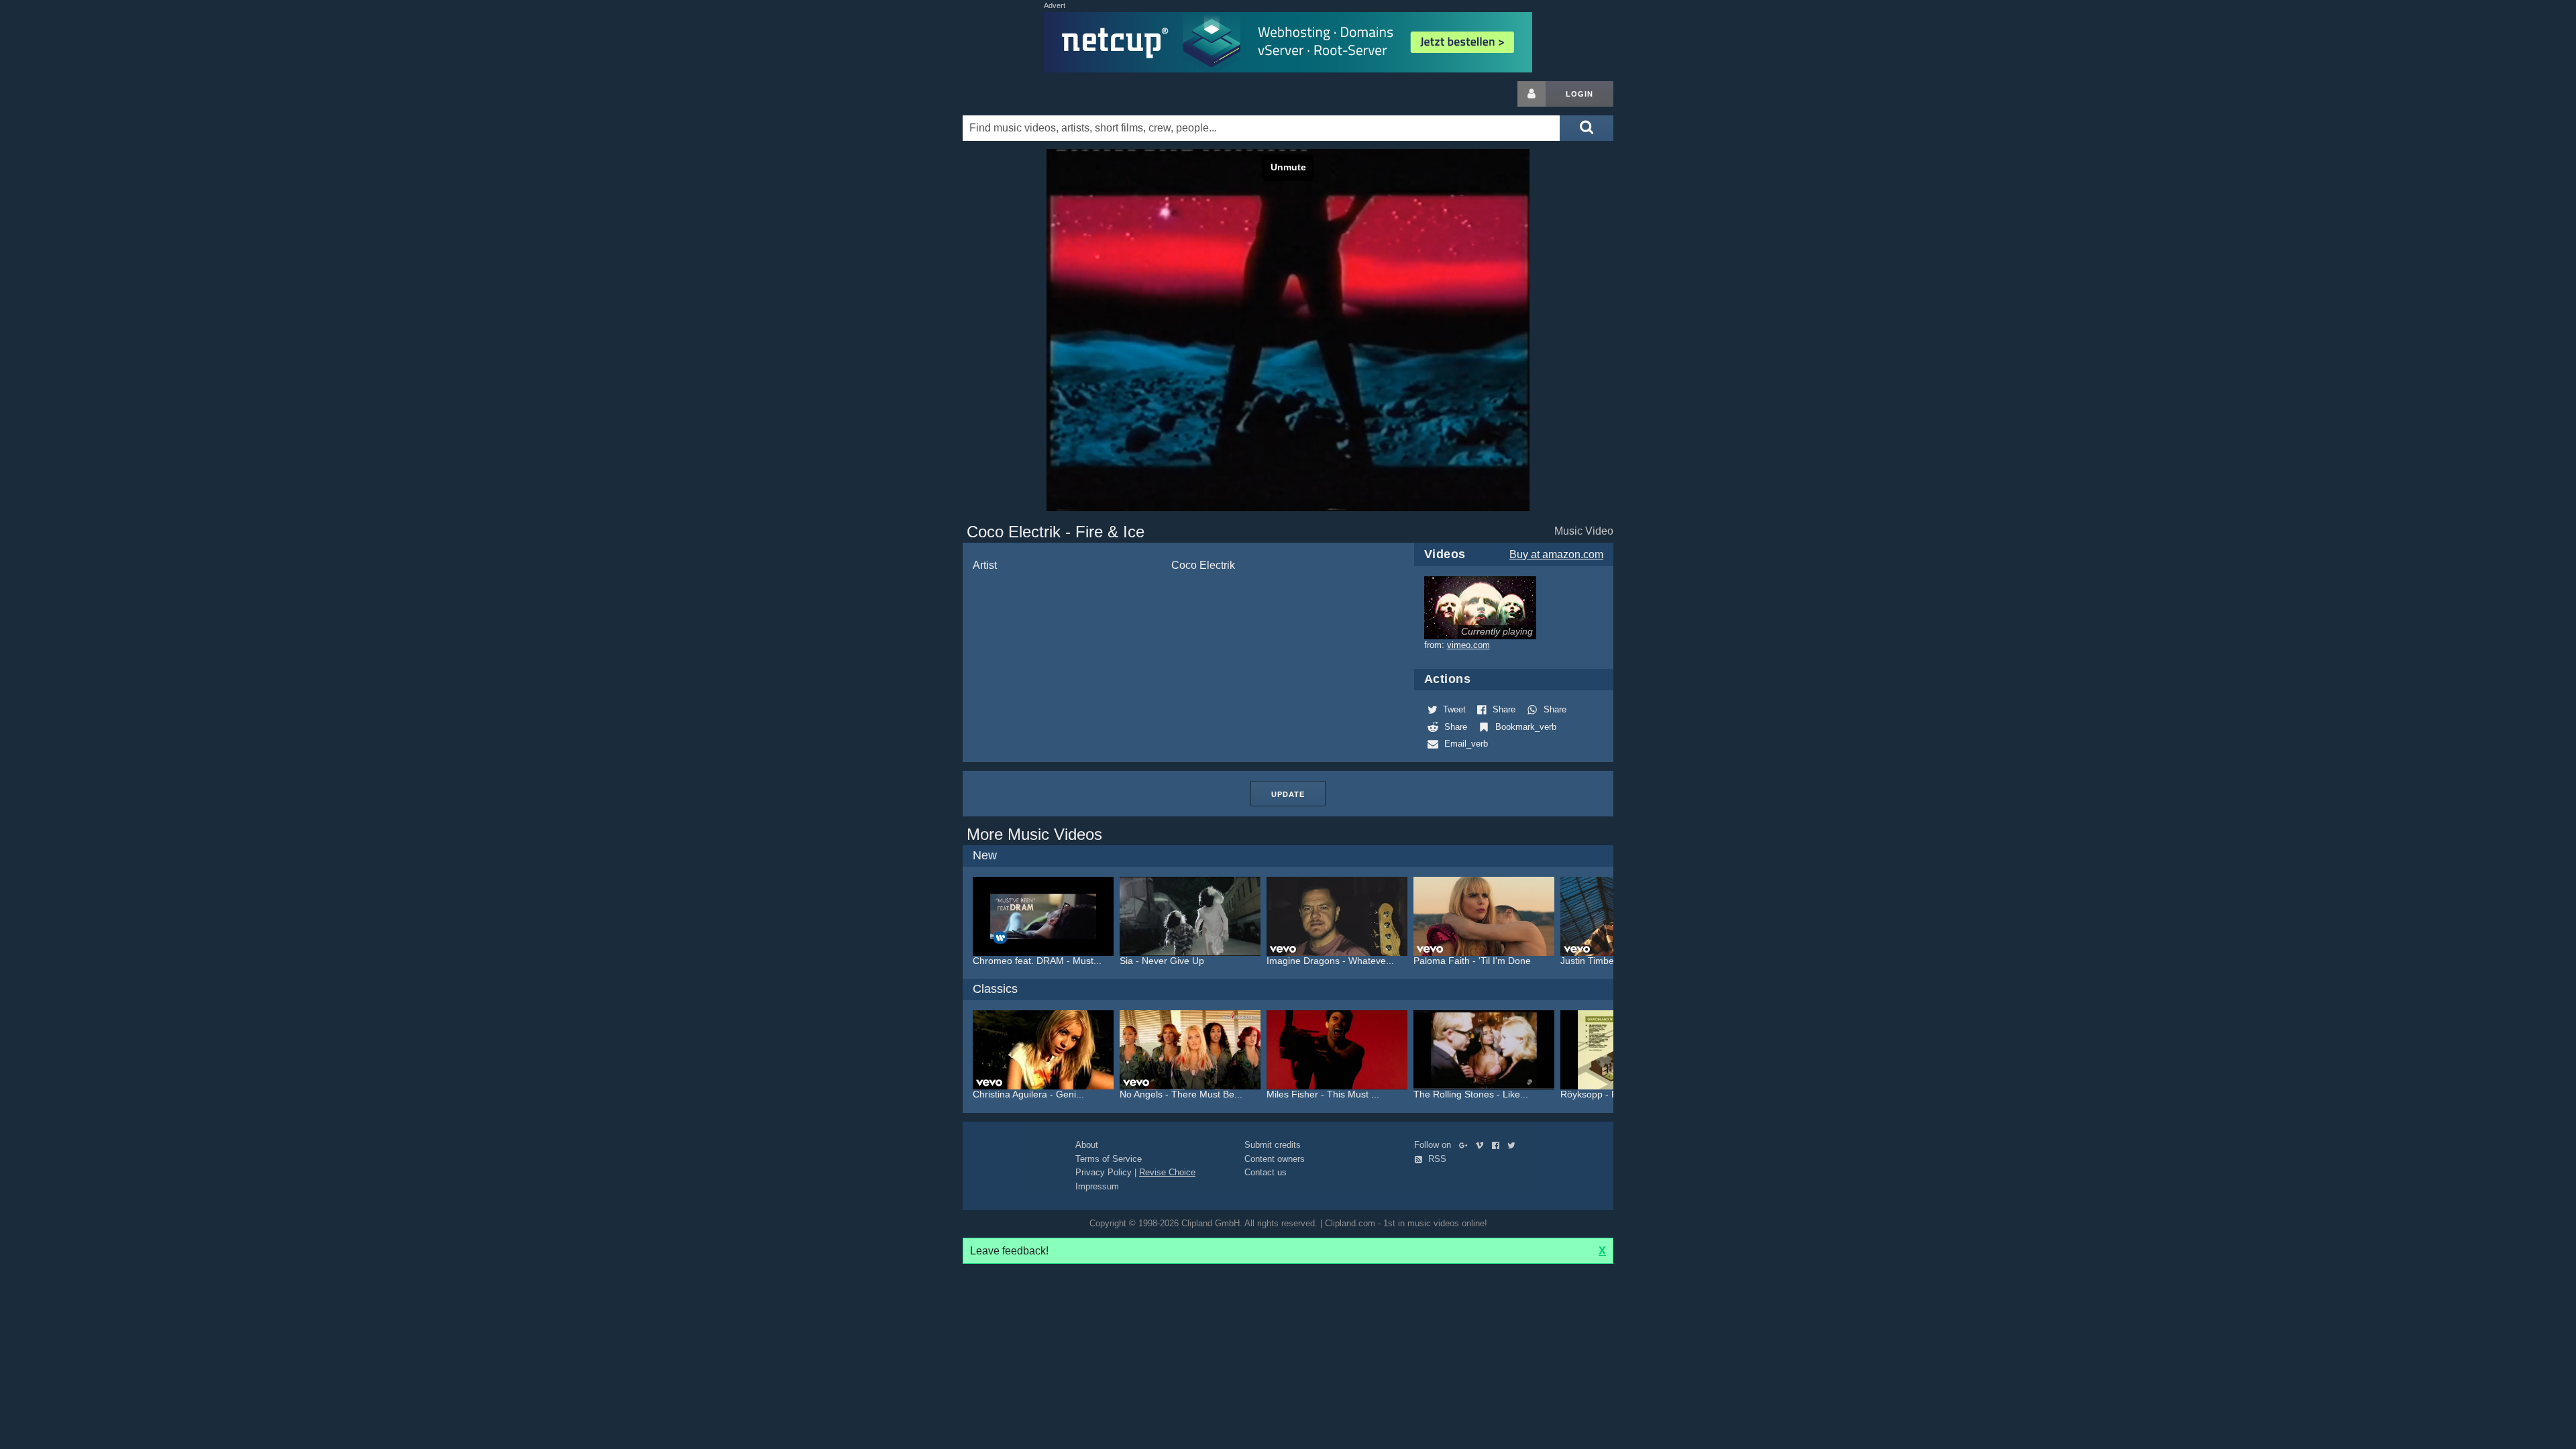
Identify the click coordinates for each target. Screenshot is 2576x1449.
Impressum (1097, 1186)
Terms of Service (1109, 1159)
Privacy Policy (1104, 1172)
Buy (1556, 554)
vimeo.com (1468, 645)
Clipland (1033, 94)
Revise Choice (1167, 1172)
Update (1288, 794)
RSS (1436, 1159)
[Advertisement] (1721, 282)
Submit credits (1273, 1145)
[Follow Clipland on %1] (1466, 1145)
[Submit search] (1587, 128)
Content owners (1275, 1159)
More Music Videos (1034, 834)
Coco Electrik (1203, 565)
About (1087, 1145)
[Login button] (1532, 94)
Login (1579, 94)
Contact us (1266, 1172)
